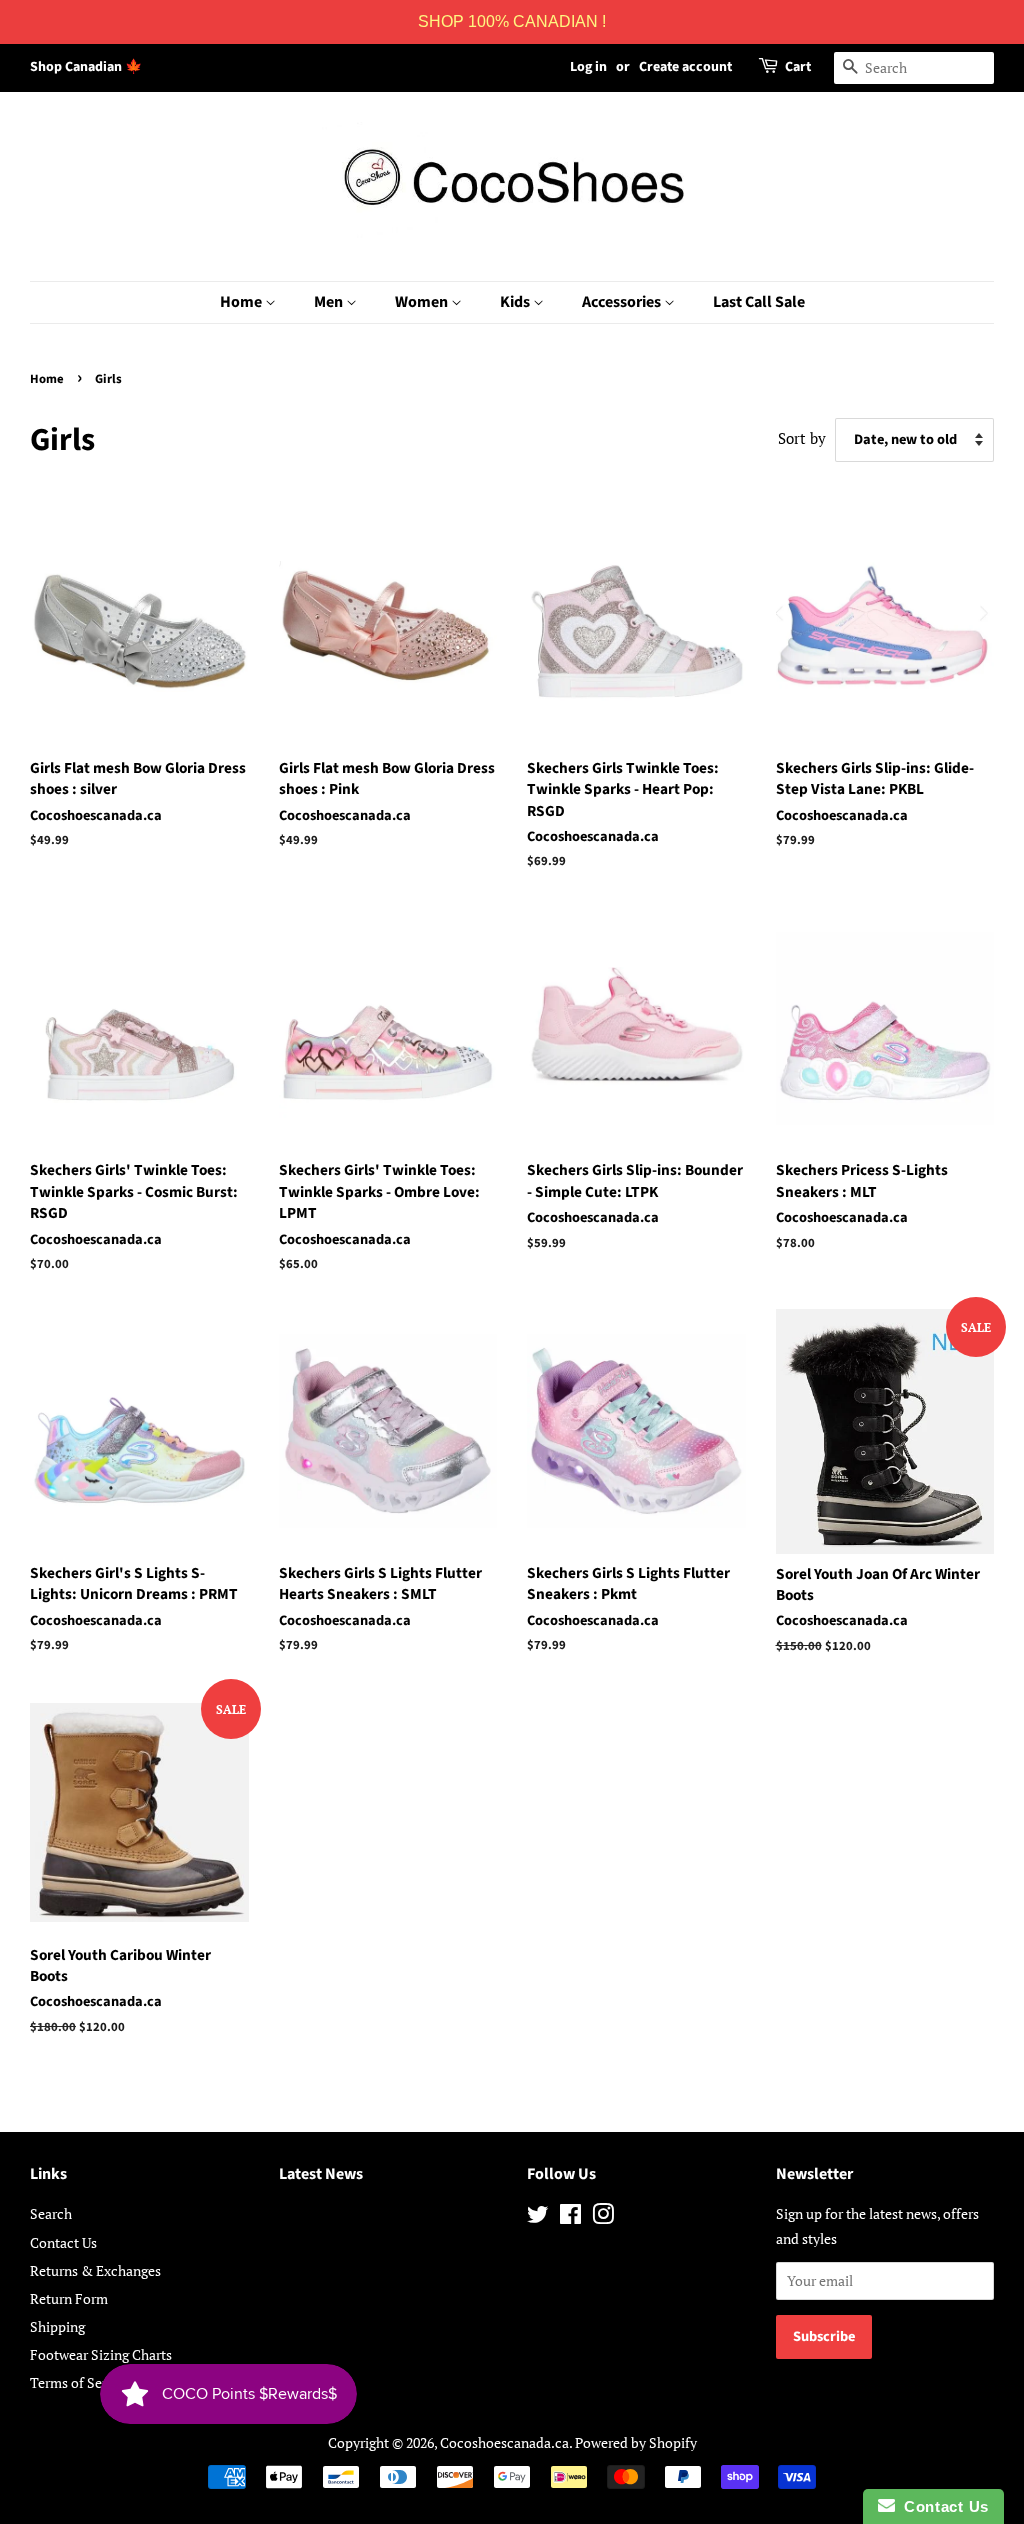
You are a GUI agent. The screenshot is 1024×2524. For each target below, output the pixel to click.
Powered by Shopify (636, 2442)
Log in (588, 67)
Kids (516, 302)
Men (330, 302)
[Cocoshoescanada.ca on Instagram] (603, 2217)
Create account (685, 67)
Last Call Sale (759, 302)
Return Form (69, 2298)
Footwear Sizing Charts (101, 2354)
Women (423, 302)
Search (51, 2213)
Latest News (321, 2174)
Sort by (802, 438)
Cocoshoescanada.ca (504, 2442)
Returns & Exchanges (95, 2270)
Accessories (623, 302)
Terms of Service (81, 2382)
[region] (512, 22)
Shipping (57, 2326)
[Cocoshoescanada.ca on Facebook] (570, 2217)
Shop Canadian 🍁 (86, 67)
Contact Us (63, 2242)
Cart (798, 67)
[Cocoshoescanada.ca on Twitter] (538, 2217)
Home (242, 302)
